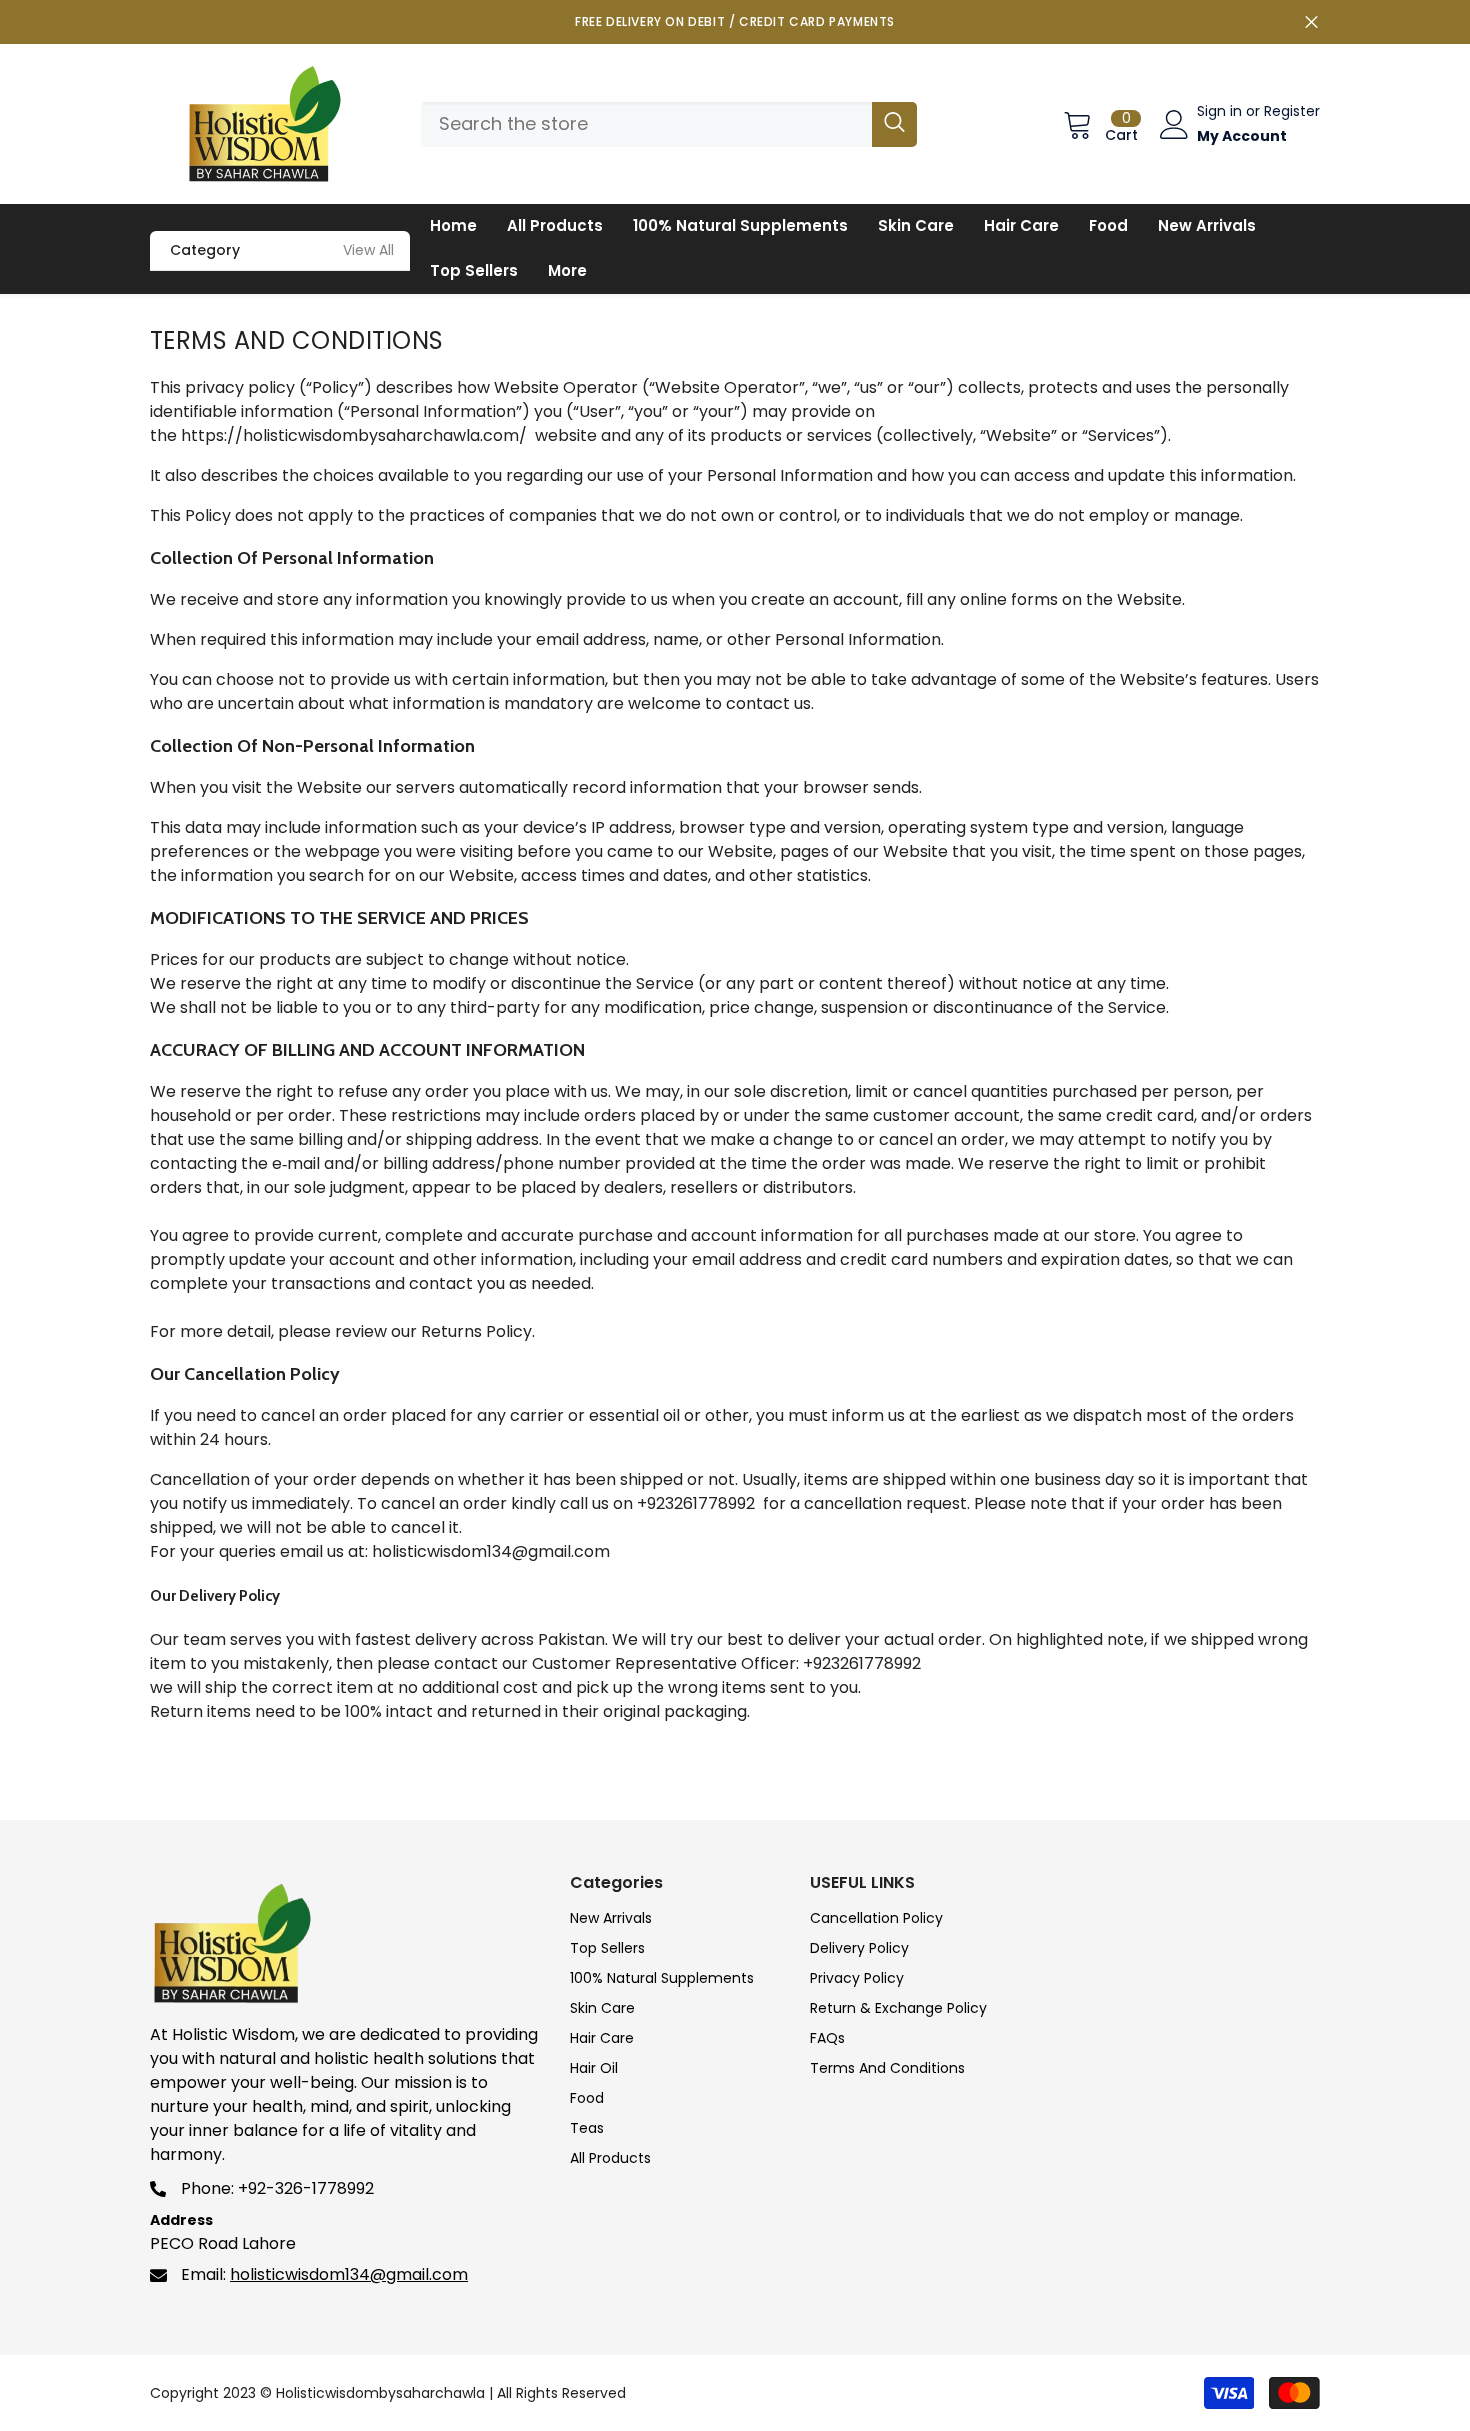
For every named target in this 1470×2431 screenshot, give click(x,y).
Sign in (1221, 111)
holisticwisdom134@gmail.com (491, 1551)
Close (1311, 22)
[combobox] (646, 124)
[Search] (669, 124)
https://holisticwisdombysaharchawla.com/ (354, 435)
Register (1292, 111)
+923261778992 (696, 1503)
